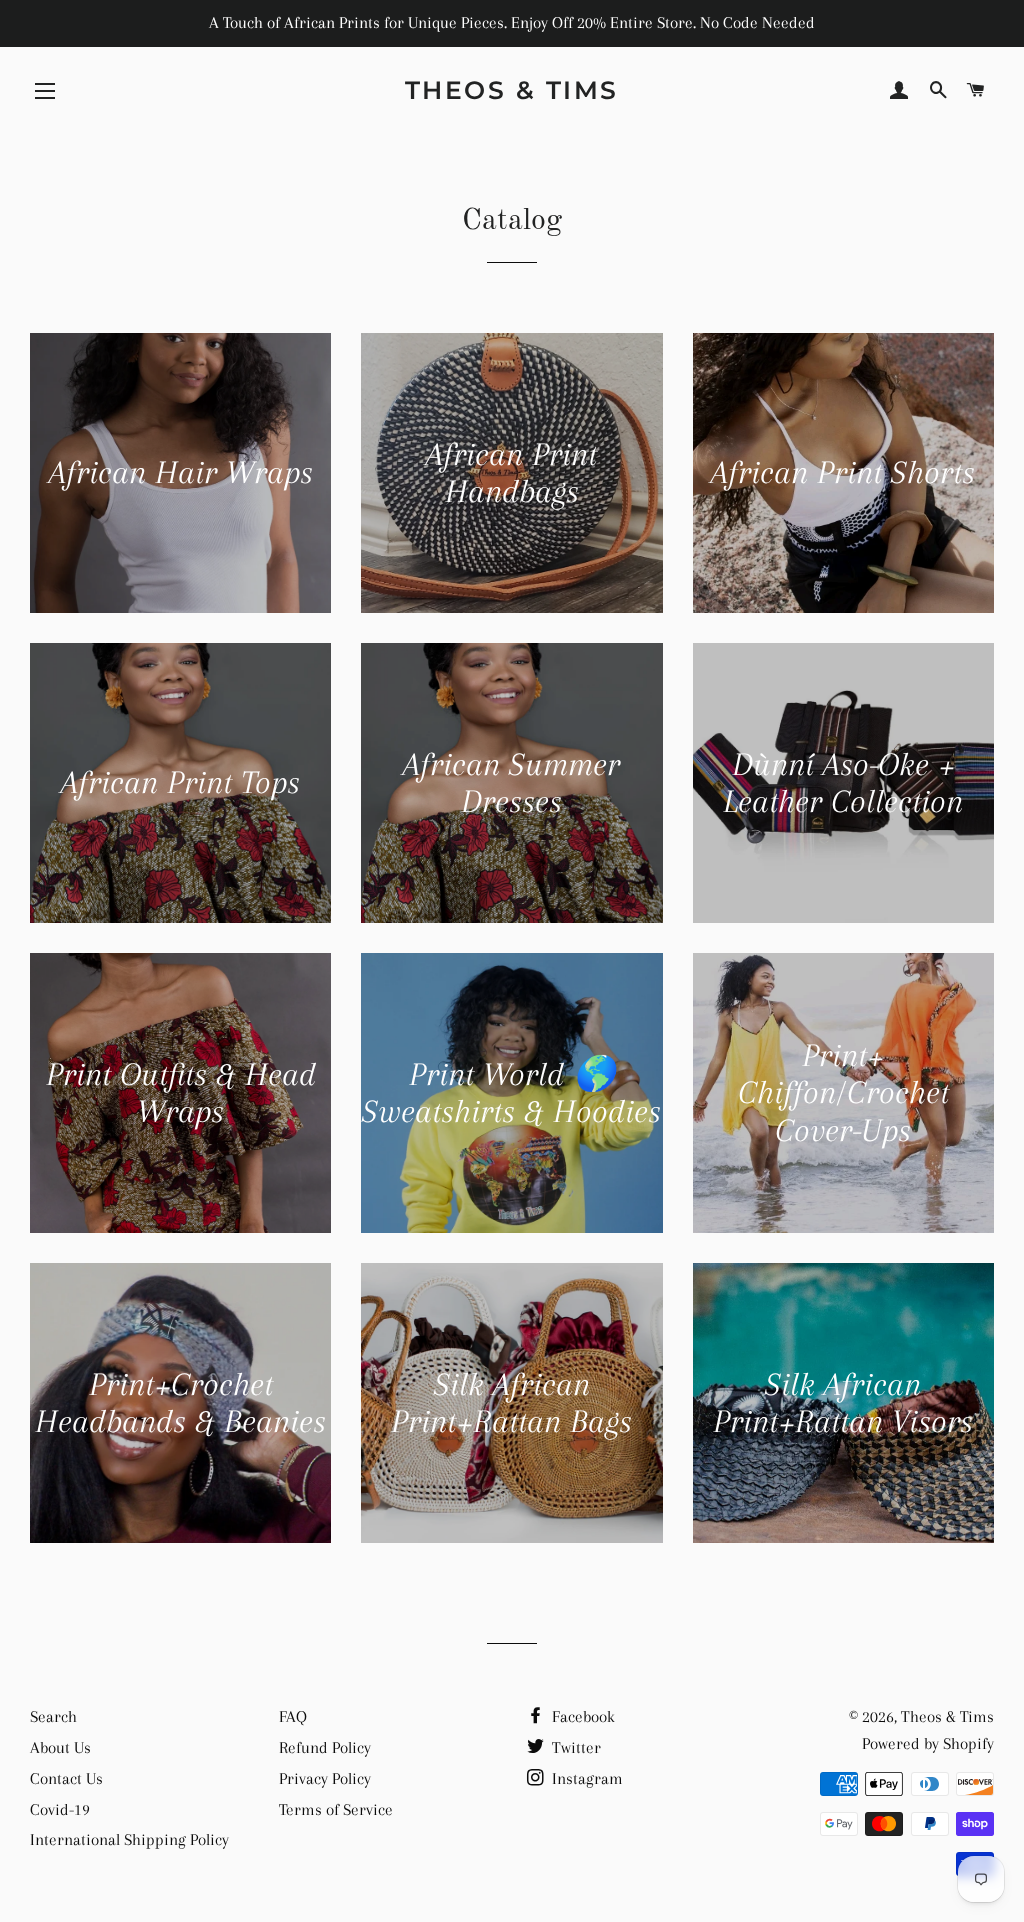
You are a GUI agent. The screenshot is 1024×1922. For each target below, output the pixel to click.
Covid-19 (60, 1809)
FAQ (293, 1716)
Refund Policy (325, 1747)
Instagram (585, 1778)
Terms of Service (336, 1809)
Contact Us (66, 1778)
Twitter (574, 1747)
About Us (60, 1747)
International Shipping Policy (129, 1839)
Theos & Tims (512, 90)
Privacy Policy (325, 1778)
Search (53, 1716)
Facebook (581, 1716)
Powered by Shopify (928, 1743)
